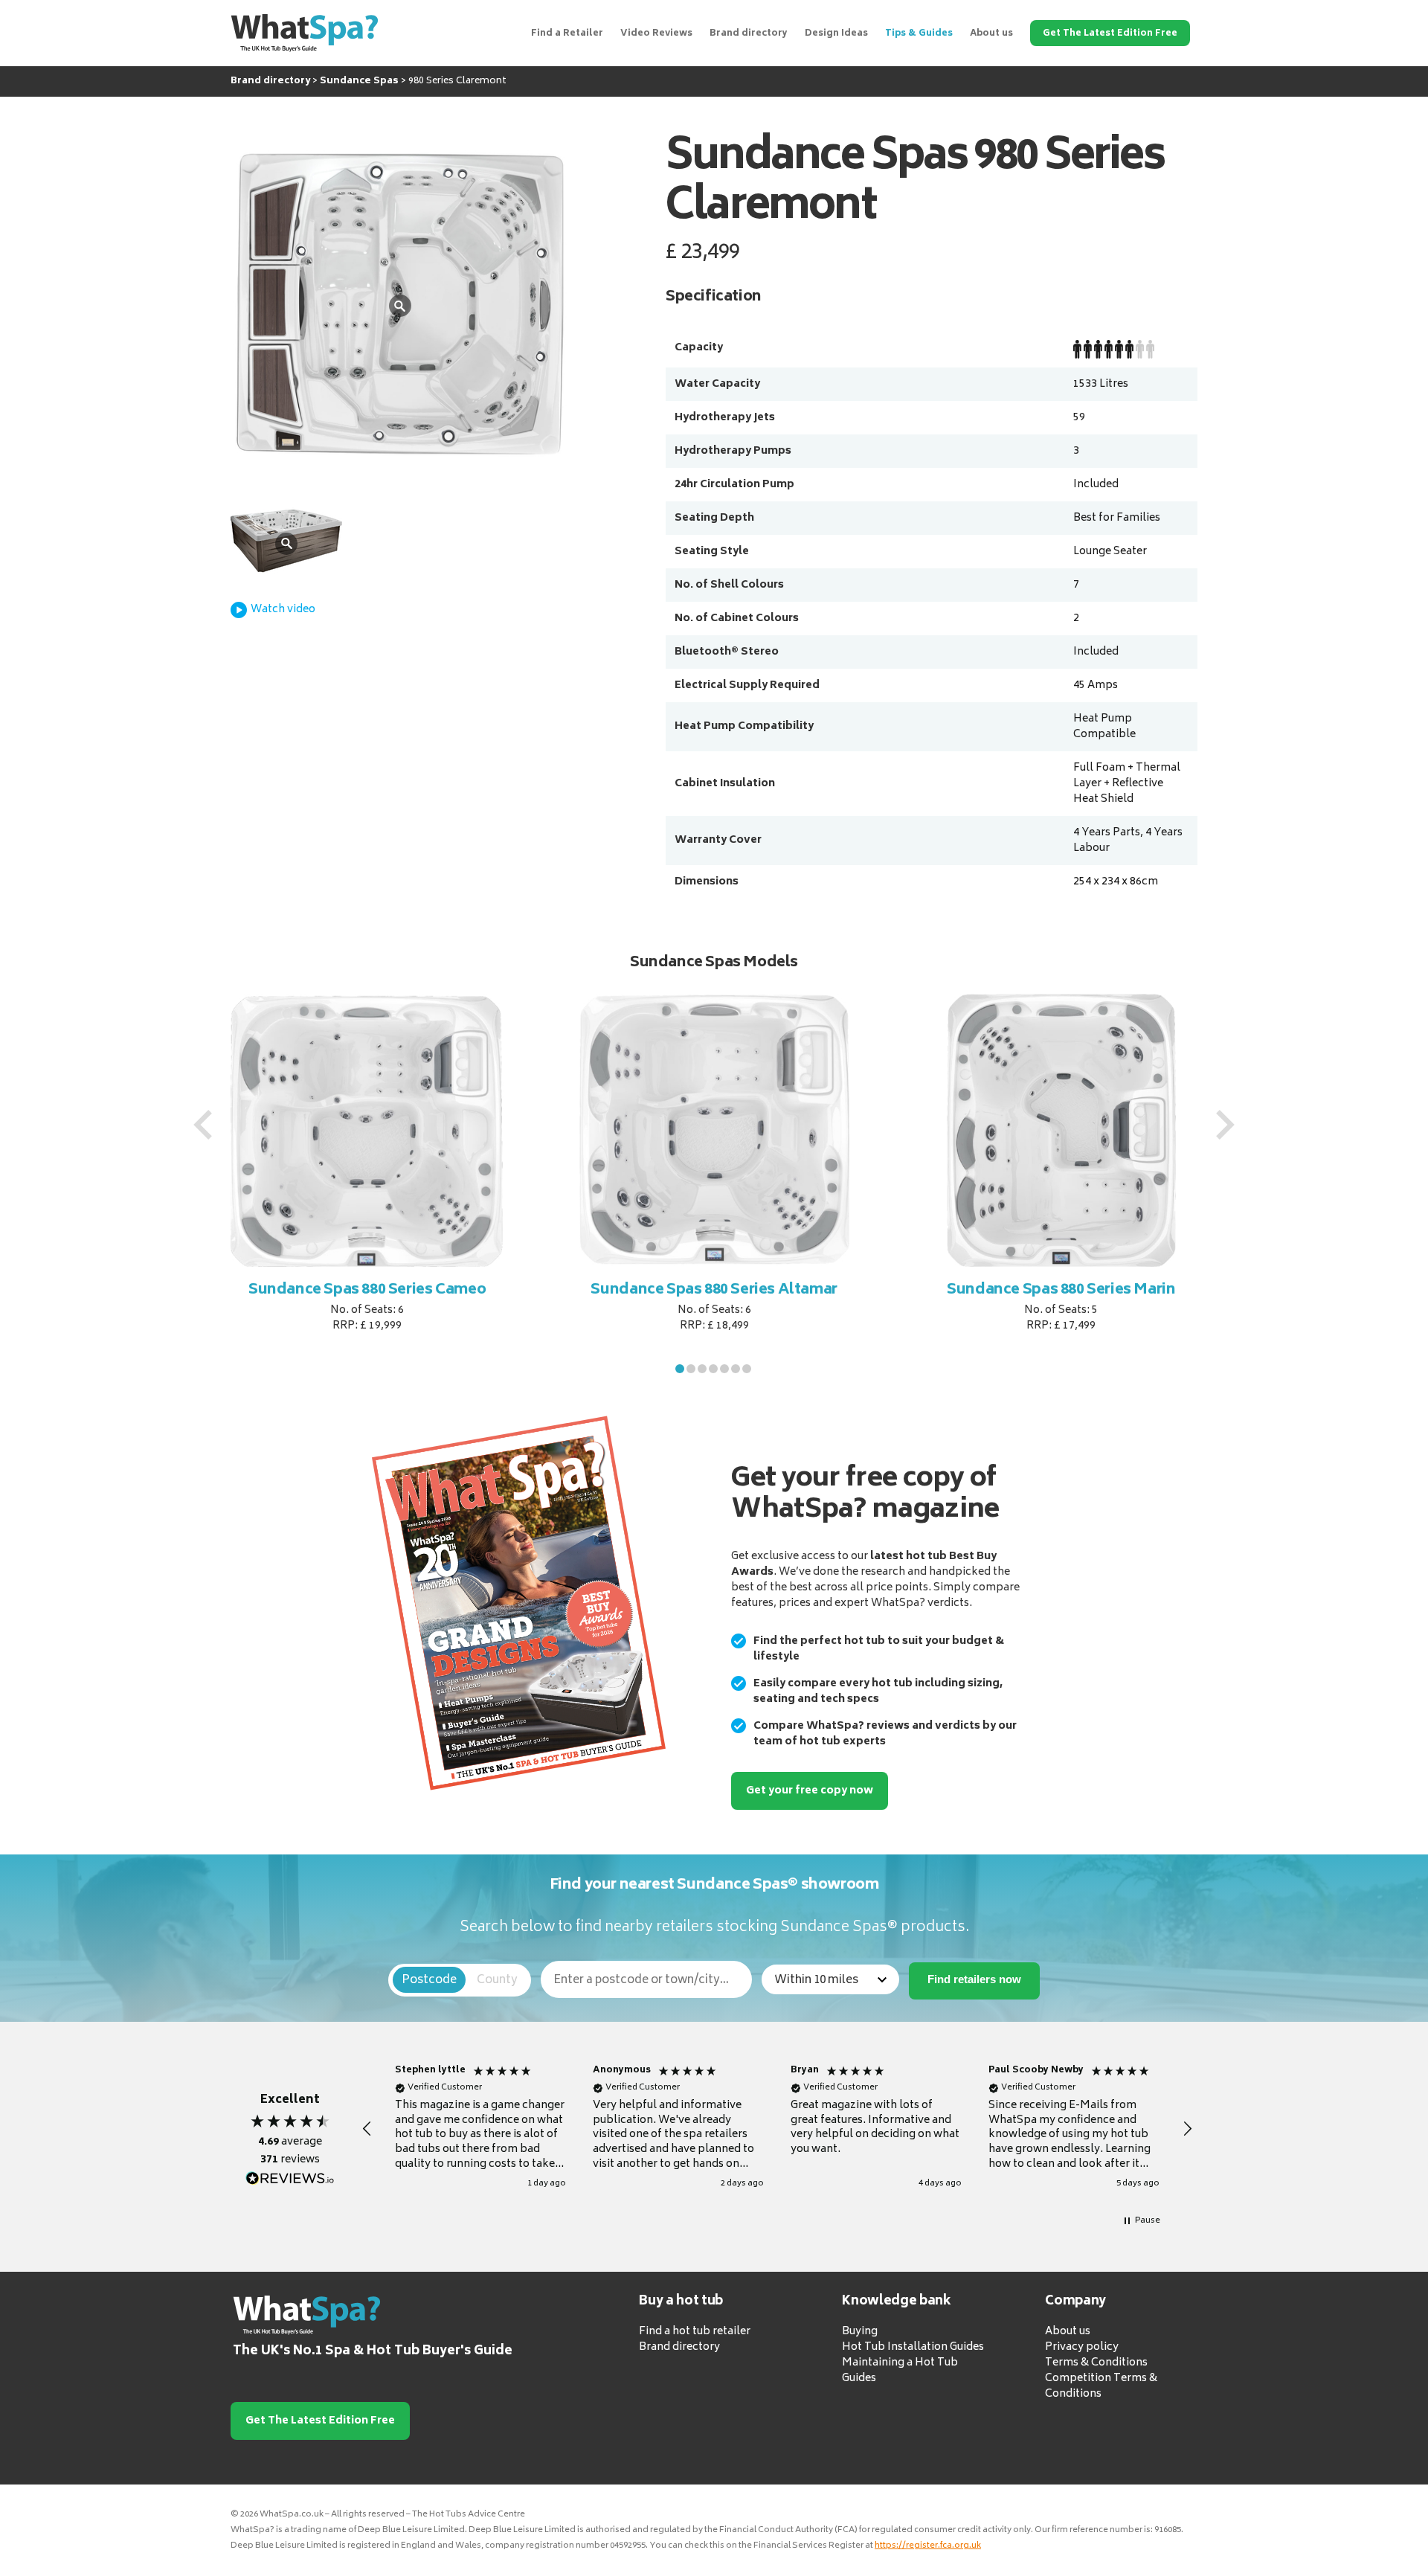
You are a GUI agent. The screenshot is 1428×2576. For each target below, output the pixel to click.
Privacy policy (1082, 2347)
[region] (777, 2129)
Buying (860, 2332)
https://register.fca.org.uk (928, 2546)
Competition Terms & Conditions (1101, 2386)
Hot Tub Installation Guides (913, 2347)
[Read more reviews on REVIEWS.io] (290, 2179)
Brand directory (749, 34)
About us (991, 34)
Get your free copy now (810, 1791)
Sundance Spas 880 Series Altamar (611, 1290)
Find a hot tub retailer (695, 2332)
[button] (680, 1369)
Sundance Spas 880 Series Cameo (264, 1290)
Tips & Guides (919, 34)
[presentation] (203, 1125)
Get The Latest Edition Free (1110, 34)
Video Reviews (656, 34)
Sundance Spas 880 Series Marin (958, 1290)
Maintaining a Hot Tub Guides (900, 2371)
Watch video (283, 610)
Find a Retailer (567, 34)
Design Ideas (836, 34)
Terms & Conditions (1096, 2363)
